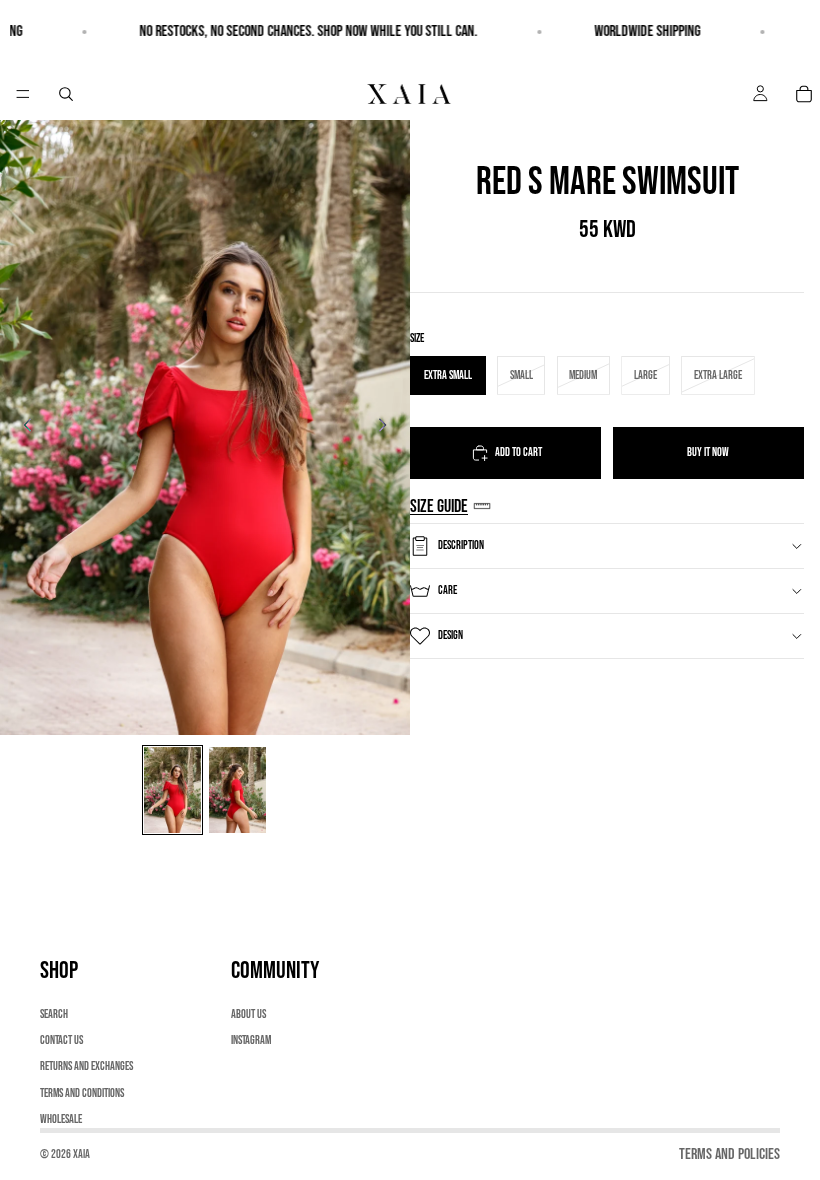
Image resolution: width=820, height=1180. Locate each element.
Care (447, 590)
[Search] (66, 94)
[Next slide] (388, 428)
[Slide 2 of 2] (237, 790)
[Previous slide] (22, 428)
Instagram (251, 1040)
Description (461, 545)
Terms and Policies (729, 1154)
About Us (248, 1014)
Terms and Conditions (82, 1093)
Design (450, 635)
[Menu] (23, 94)
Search (54, 1014)
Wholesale (61, 1119)
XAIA (81, 1154)
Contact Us (61, 1040)
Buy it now (708, 452)
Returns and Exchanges (86, 1067)
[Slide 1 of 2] (172, 790)
